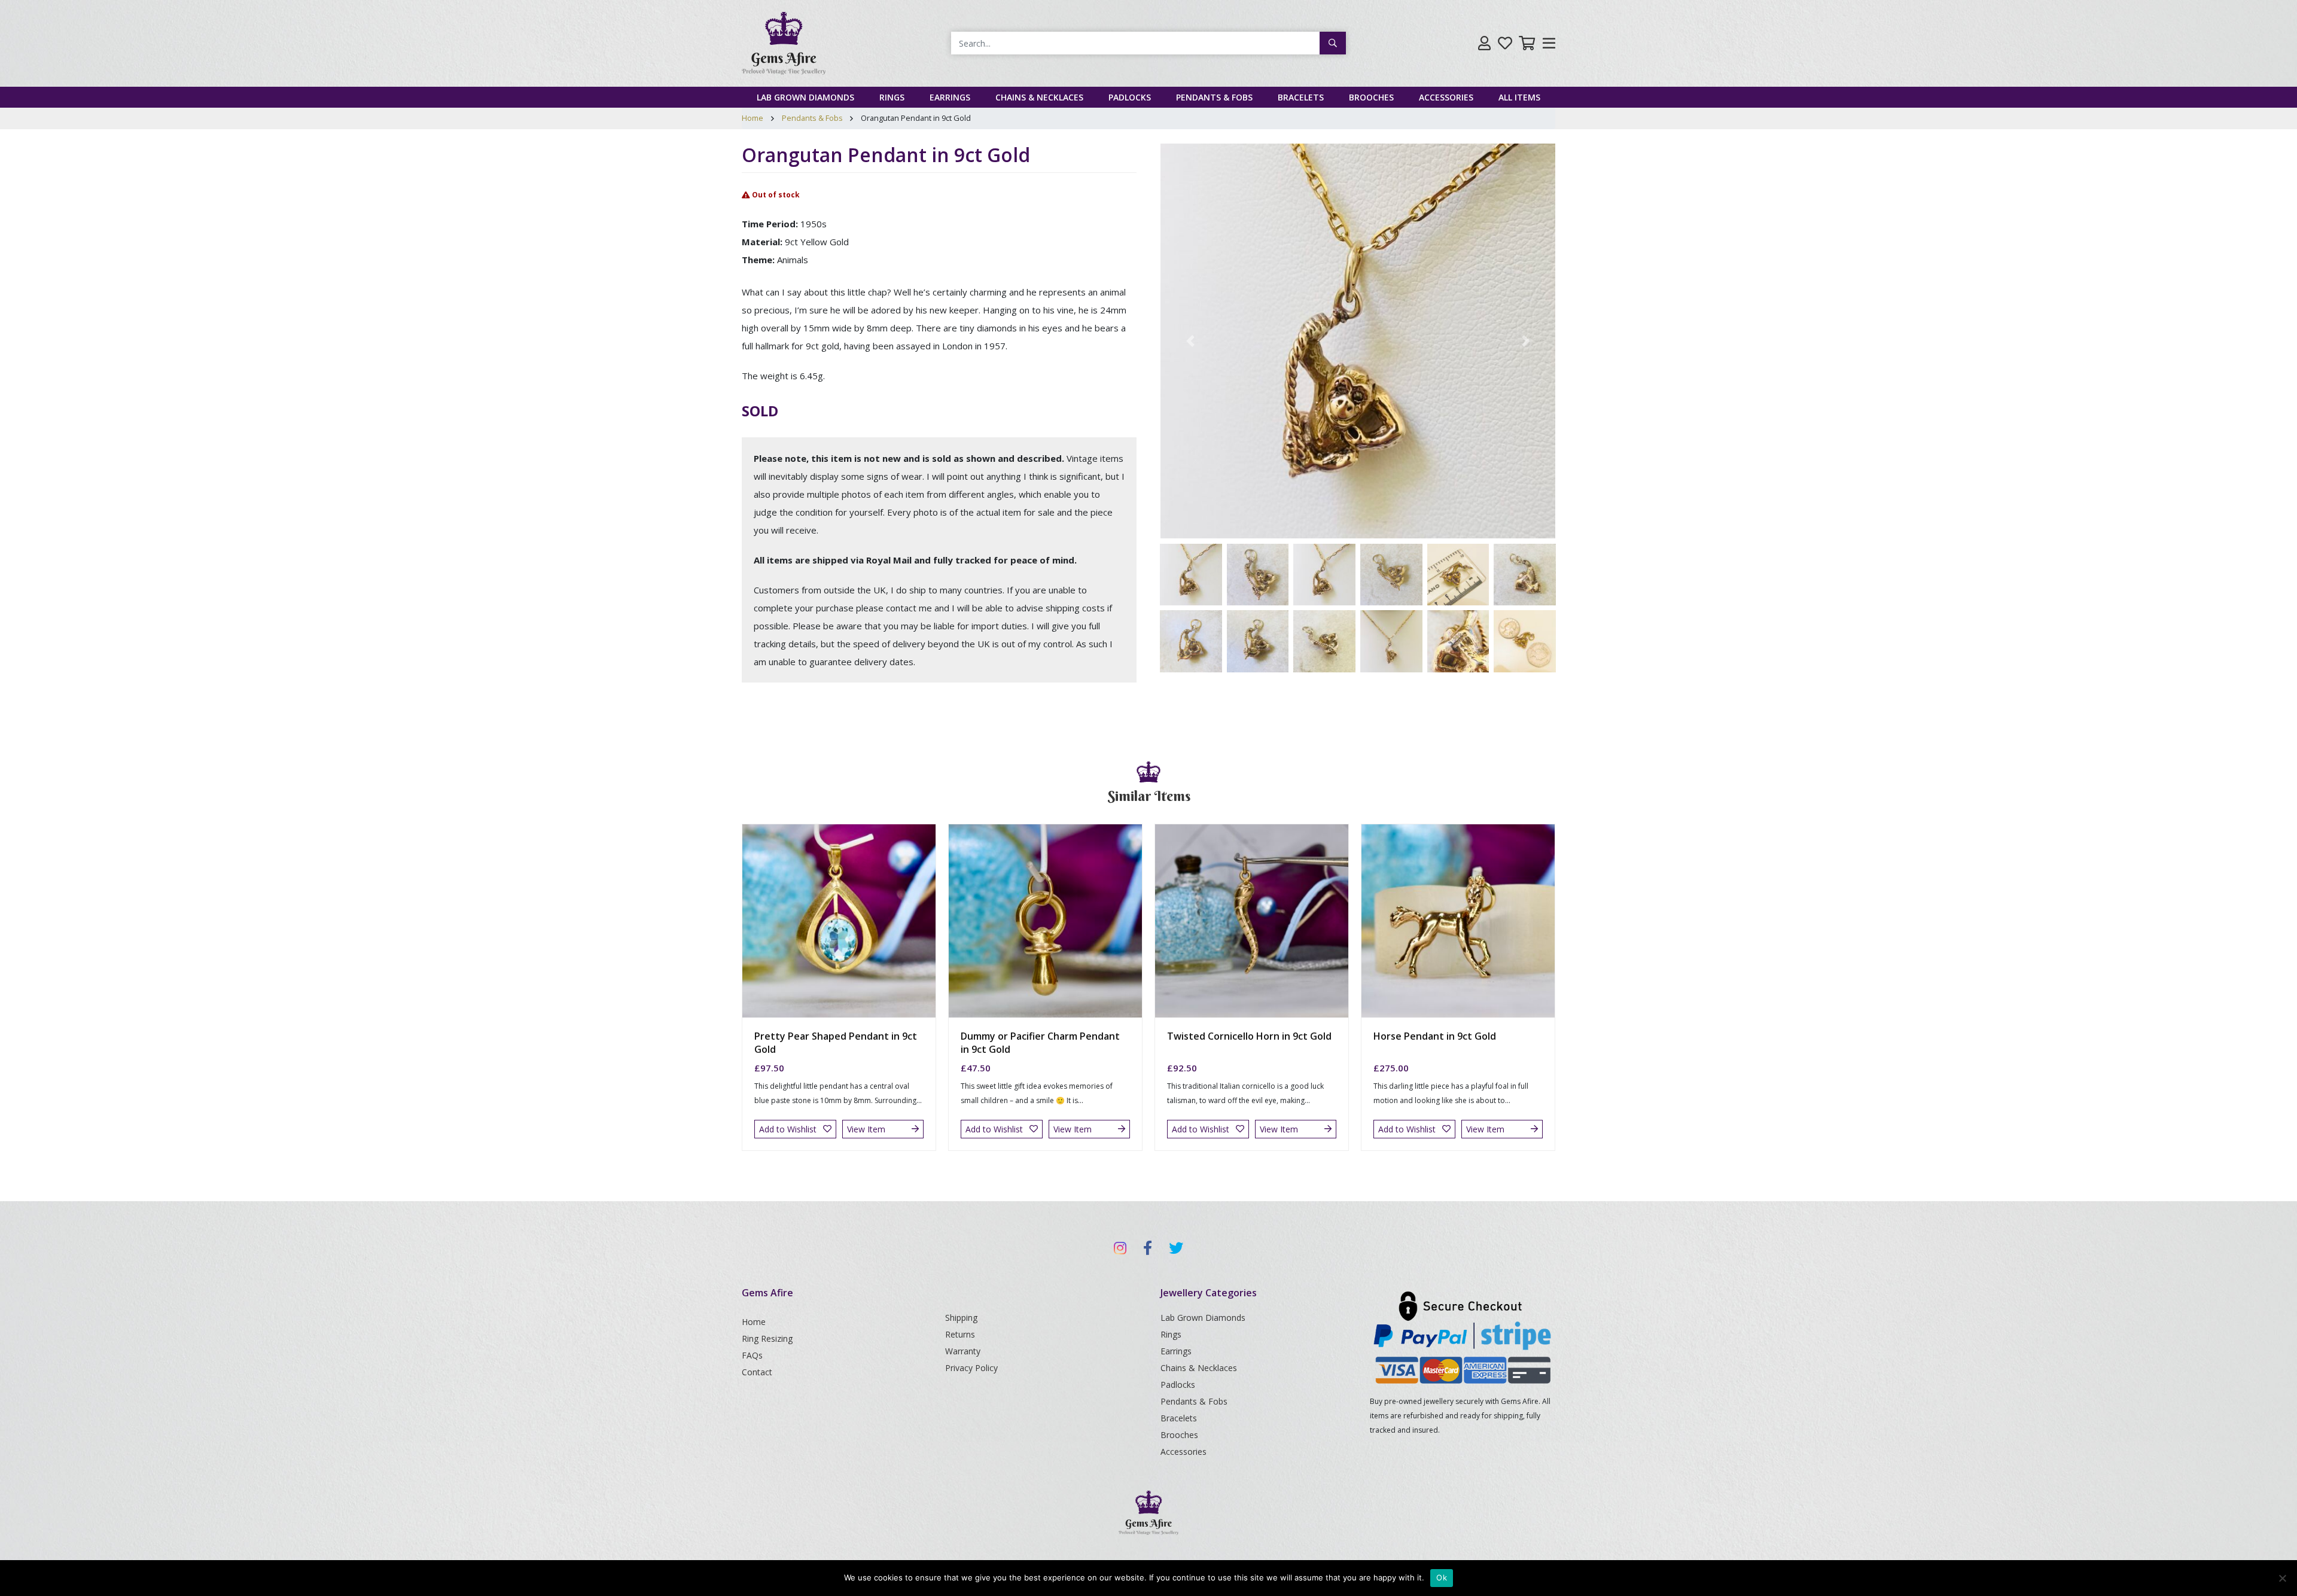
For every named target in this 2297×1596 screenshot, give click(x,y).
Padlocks (1130, 97)
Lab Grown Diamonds (805, 97)
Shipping (961, 1318)
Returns (960, 1334)
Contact (757, 1372)
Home (753, 118)
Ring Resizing (767, 1338)
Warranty (963, 1351)
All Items (1519, 97)
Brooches (1371, 97)
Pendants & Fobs (1214, 97)
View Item (866, 1129)
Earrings (950, 97)
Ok (1442, 1577)
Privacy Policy (971, 1368)
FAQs (752, 1355)
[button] (1190, 341)
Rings (892, 97)
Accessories (1446, 97)
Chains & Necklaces (1039, 97)
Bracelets (1301, 97)
